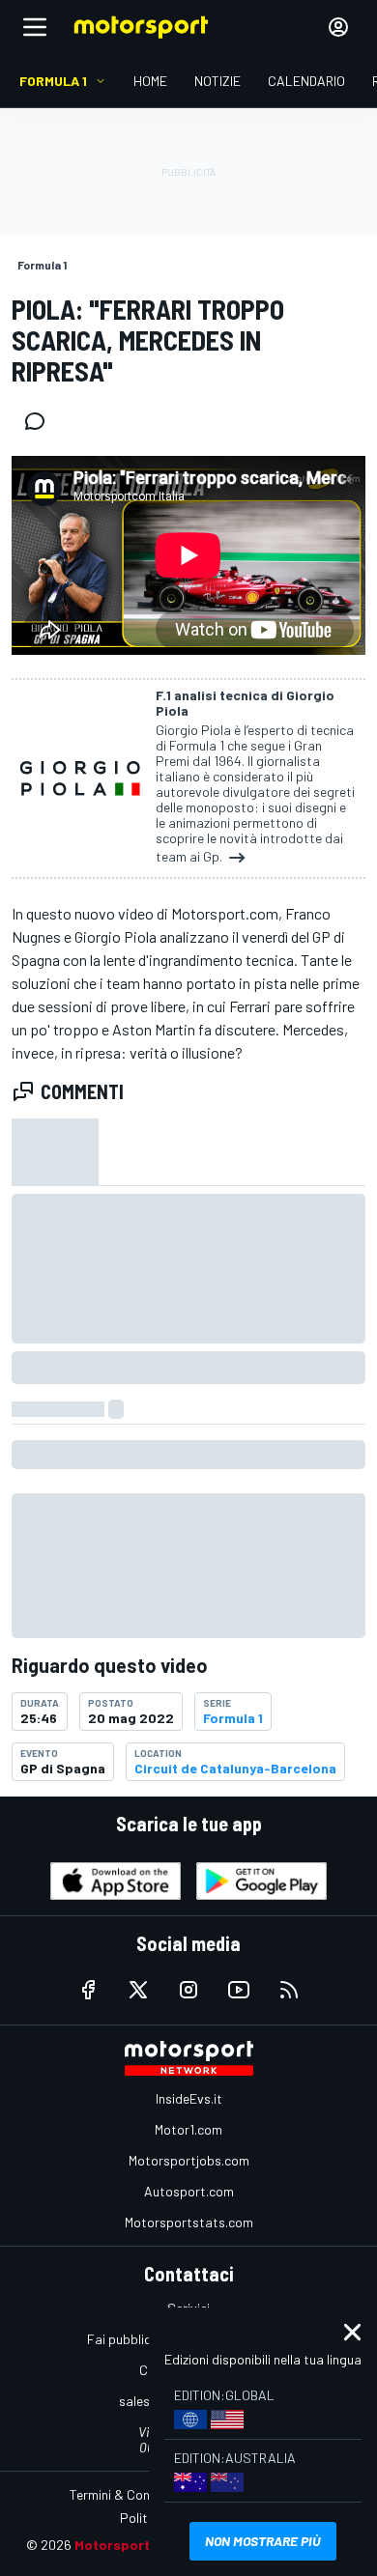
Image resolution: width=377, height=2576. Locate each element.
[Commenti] (41, 421)
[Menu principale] (35, 27)
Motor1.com (188, 2129)
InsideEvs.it (189, 2098)
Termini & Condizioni (128, 2494)
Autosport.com (189, 2191)
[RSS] (289, 1990)
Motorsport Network (142, 2545)
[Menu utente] (338, 27)
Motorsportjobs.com (189, 2160)
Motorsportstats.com (189, 2222)
